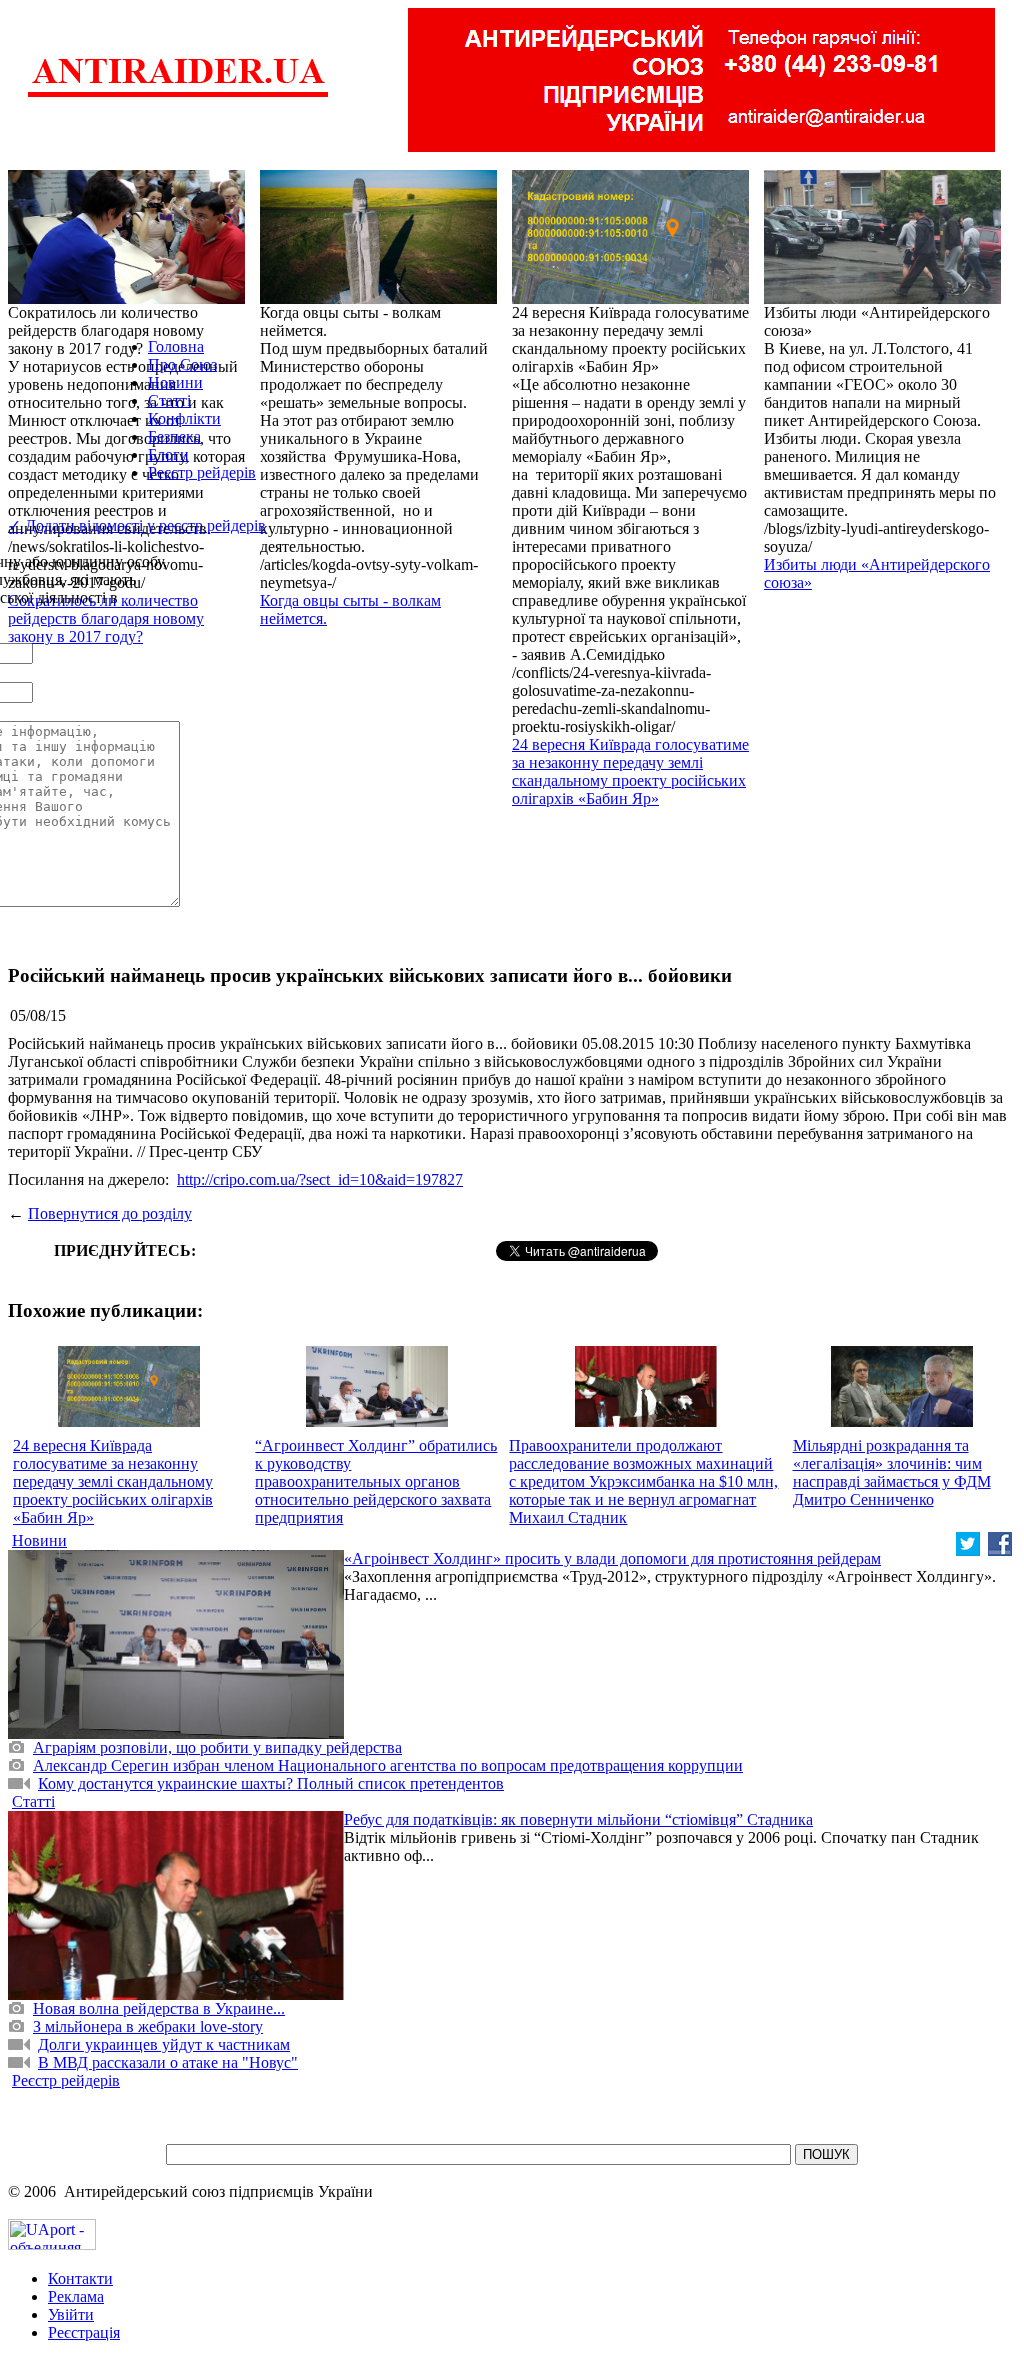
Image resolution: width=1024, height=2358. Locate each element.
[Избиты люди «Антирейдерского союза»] (882, 298)
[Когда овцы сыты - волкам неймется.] (378, 298)
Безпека (174, 436)
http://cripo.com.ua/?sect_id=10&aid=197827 (320, 1179)
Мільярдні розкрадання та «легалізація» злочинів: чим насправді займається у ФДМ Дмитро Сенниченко (892, 1472)
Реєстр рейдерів (202, 472)
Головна (176, 346)
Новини (175, 382)
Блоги (168, 454)
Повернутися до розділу (110, 1213)
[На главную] (178, 94)
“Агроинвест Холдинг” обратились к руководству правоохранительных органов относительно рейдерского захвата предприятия (376, 1481)
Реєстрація (84, 2332)
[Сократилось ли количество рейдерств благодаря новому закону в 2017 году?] (126, 298)
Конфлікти (184, 418)
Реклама (76, 2296)
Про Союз (182, 364)
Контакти (80, 2278)
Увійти (71, 2314)
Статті (169, 400)
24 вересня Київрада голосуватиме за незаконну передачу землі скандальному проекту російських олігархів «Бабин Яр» (630, 771)
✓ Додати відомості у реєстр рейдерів (137, 525)
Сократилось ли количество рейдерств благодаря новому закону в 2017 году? (106, 618)
